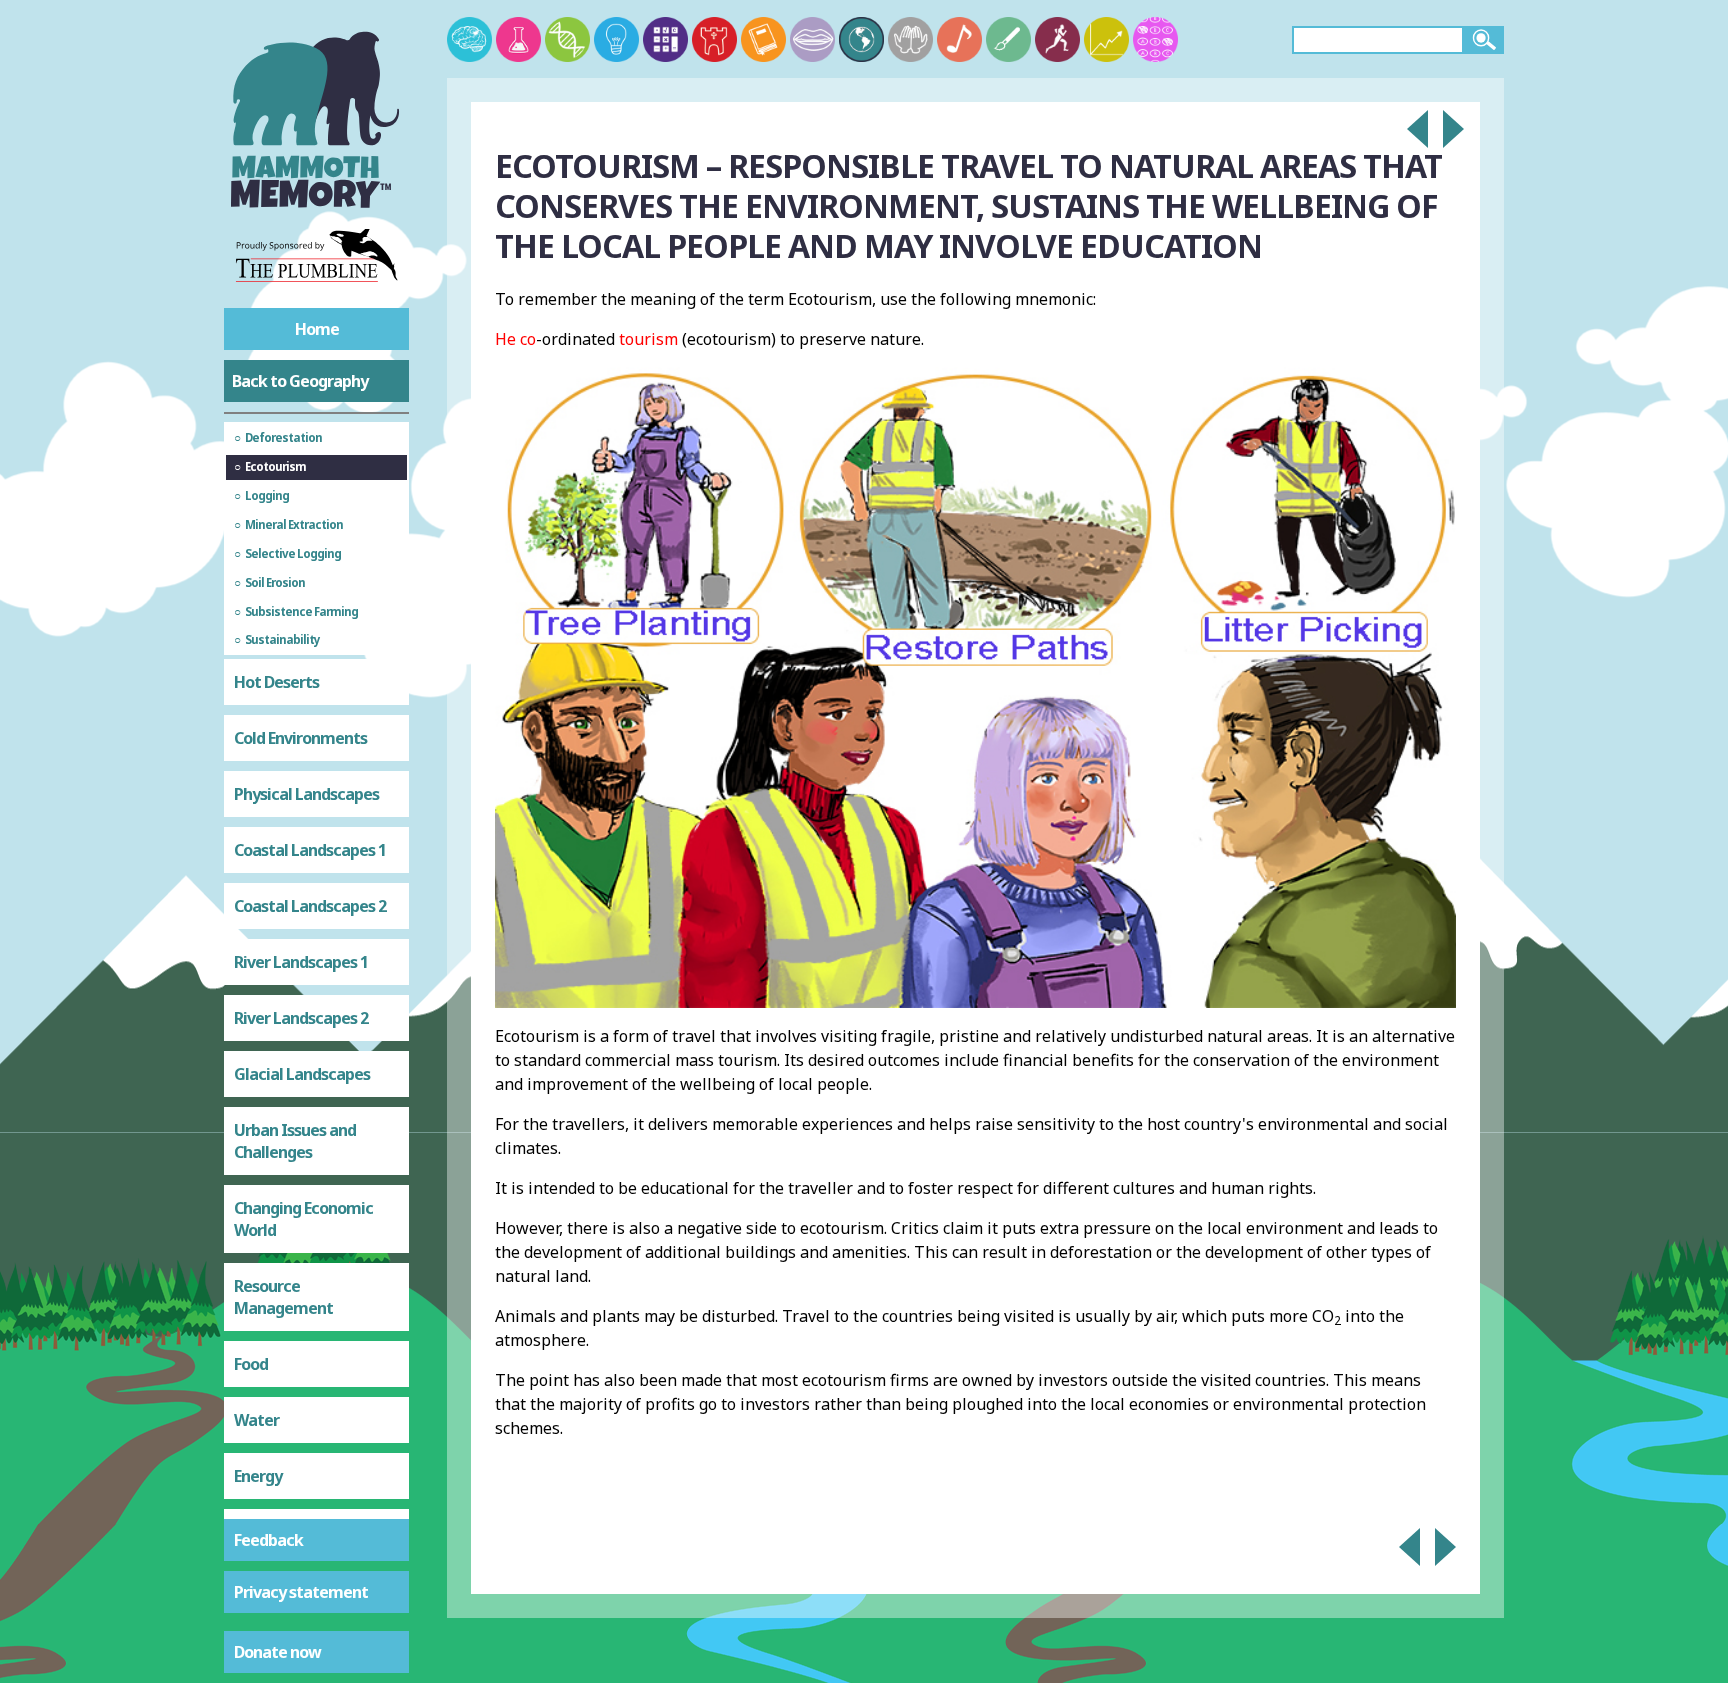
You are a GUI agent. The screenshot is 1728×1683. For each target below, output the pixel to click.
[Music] (959, 39)
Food (251, 1364)
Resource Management (283, 1297)
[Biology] (567, 39)
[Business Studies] (1106, 39)
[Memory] (469, 39)
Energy (258, 1476)
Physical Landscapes (306, 794)
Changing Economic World (303, 1219)
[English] (763, 39)
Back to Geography (300, 381)
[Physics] (616, 39)
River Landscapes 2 (301, 1018)
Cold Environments (300, 738)
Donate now (277, 1652)
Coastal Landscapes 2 (310, 906)
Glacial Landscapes (302, 1074)
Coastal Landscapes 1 (310, 850)
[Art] (1008, 39)
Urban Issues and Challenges (295, 1141)
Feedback (268, 1540)
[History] (714, 39)
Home (317, 329)
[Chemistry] (518, 39)
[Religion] (910, 39)
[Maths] (665, 39)
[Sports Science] (1057, 39)
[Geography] (861, 39)
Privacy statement (301, 1592)
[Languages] (812, 39)
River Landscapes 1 (301, 962)
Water (256, 1420)
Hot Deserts (276, 682)
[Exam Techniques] (1155, 39)
